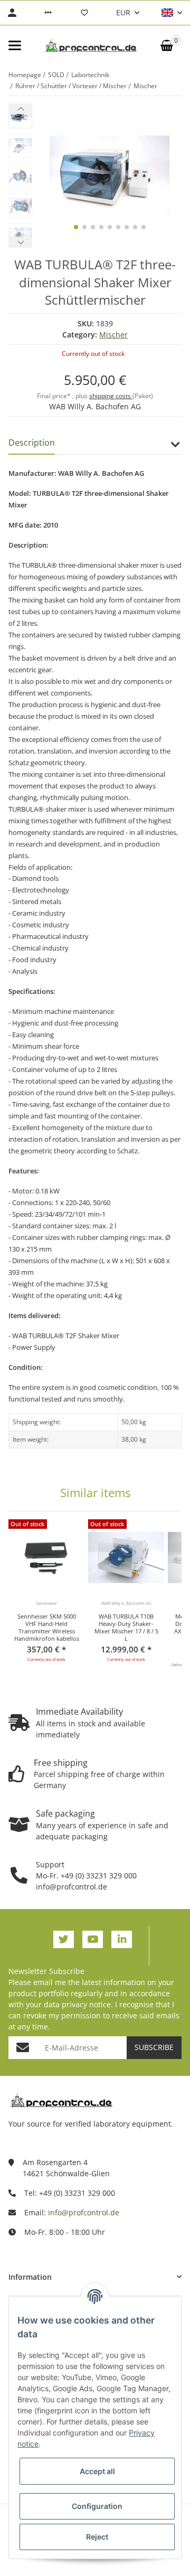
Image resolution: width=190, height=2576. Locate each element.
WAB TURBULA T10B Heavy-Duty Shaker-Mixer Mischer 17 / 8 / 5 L (126, 1628)
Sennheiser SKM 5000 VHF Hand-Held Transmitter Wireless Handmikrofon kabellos (47, 1628)
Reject (97, 2537)
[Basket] (167, 45)
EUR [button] (123, 12)
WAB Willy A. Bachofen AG (95, 406)
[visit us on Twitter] (64, 1939)
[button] (48, 13)
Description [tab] (32, 443)
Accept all (97, 2471)
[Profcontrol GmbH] (91, 45)
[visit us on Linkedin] (122, 1939)
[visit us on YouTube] (93, 1939)
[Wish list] (84, 13)
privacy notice (86, 2004)
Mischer (113, 335)
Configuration (97, 2506)
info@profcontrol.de (84, 2212)
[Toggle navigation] (15, 45)
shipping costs (111, 396)
